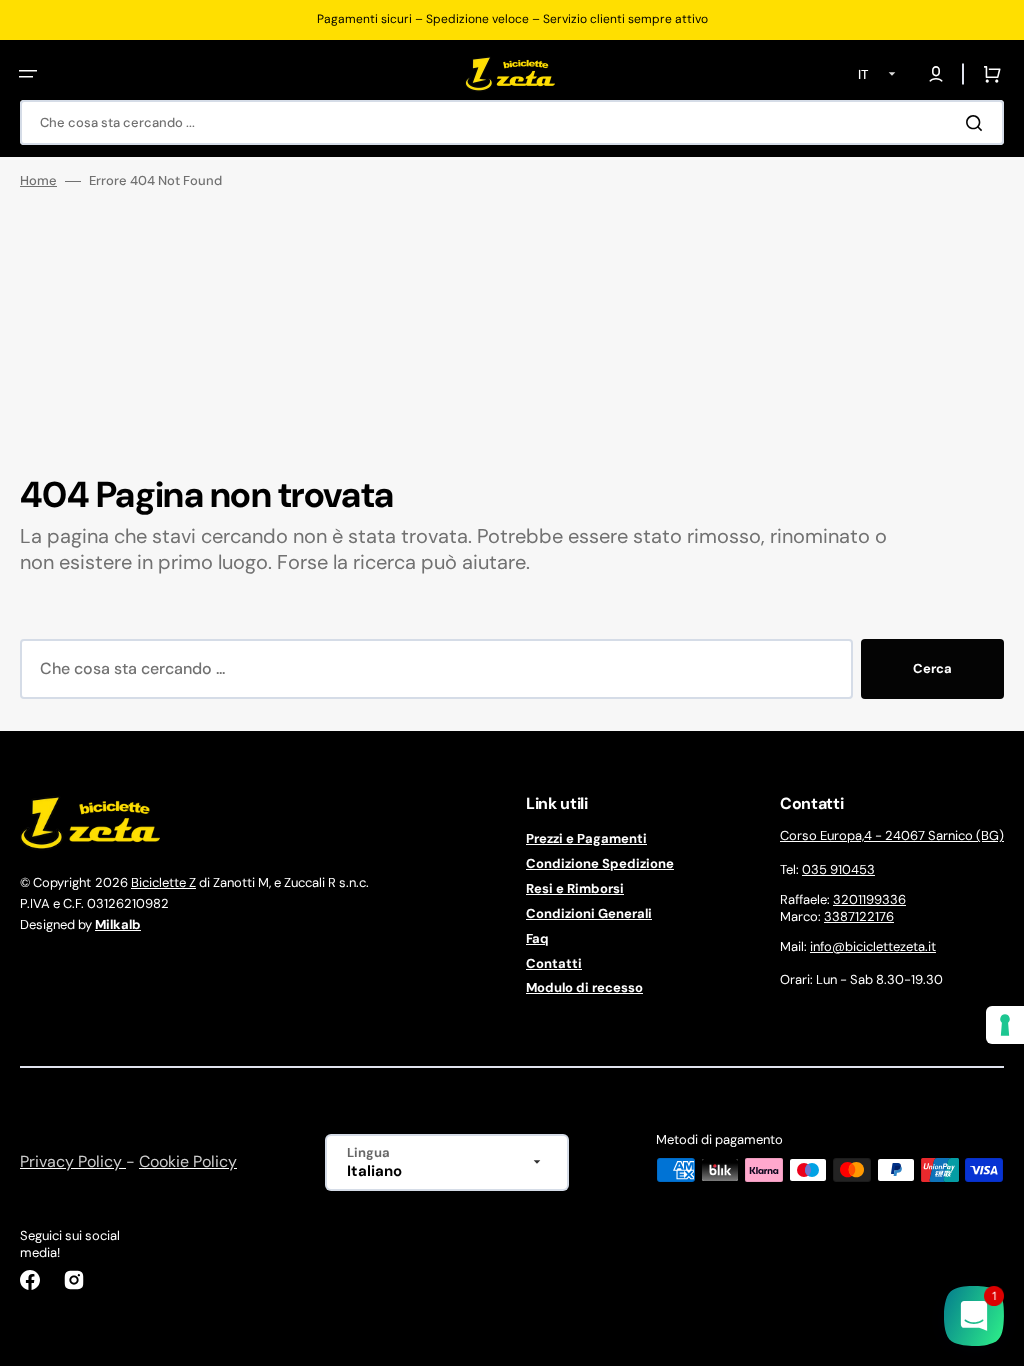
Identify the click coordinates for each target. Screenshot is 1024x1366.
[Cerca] (978, 123)
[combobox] (512, 122)
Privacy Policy (73, 1161)
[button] (28, 74)
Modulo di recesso (584, 987)
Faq (537, 938)
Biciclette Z (163, 882)
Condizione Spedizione (600, 863)
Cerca (932, 668)
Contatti (554, 963)
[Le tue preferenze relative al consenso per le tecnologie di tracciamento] (1005, 1025)
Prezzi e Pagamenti (586, 839)
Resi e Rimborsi (575, 888)
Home (38, 181)
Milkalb (118, 924)
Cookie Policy (188, 1161)
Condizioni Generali (589, 913)
